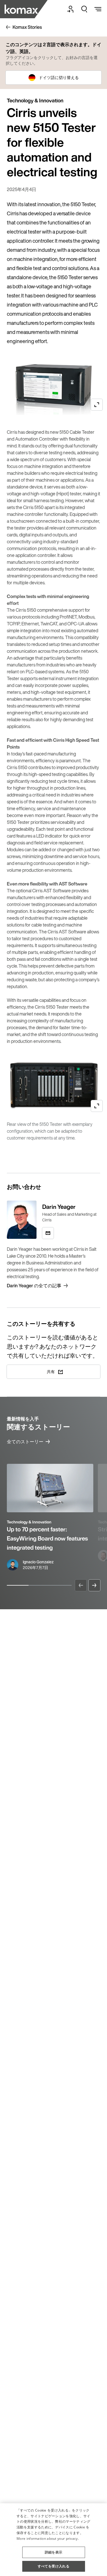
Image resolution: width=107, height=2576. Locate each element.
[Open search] (84, 9)
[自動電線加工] (31, 9)
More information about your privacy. (48, 2538)
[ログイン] (70, 9)
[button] (54, 2550)
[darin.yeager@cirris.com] (48, 1233)
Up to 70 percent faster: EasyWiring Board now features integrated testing (47, 1538)
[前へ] (81, 1585)
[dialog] (53, 2540)
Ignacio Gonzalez (38, 1562)
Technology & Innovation (29, 1522)
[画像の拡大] (97, 405)
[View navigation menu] (98, 9)
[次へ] (94, 1585)
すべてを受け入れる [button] (54, 2566)
